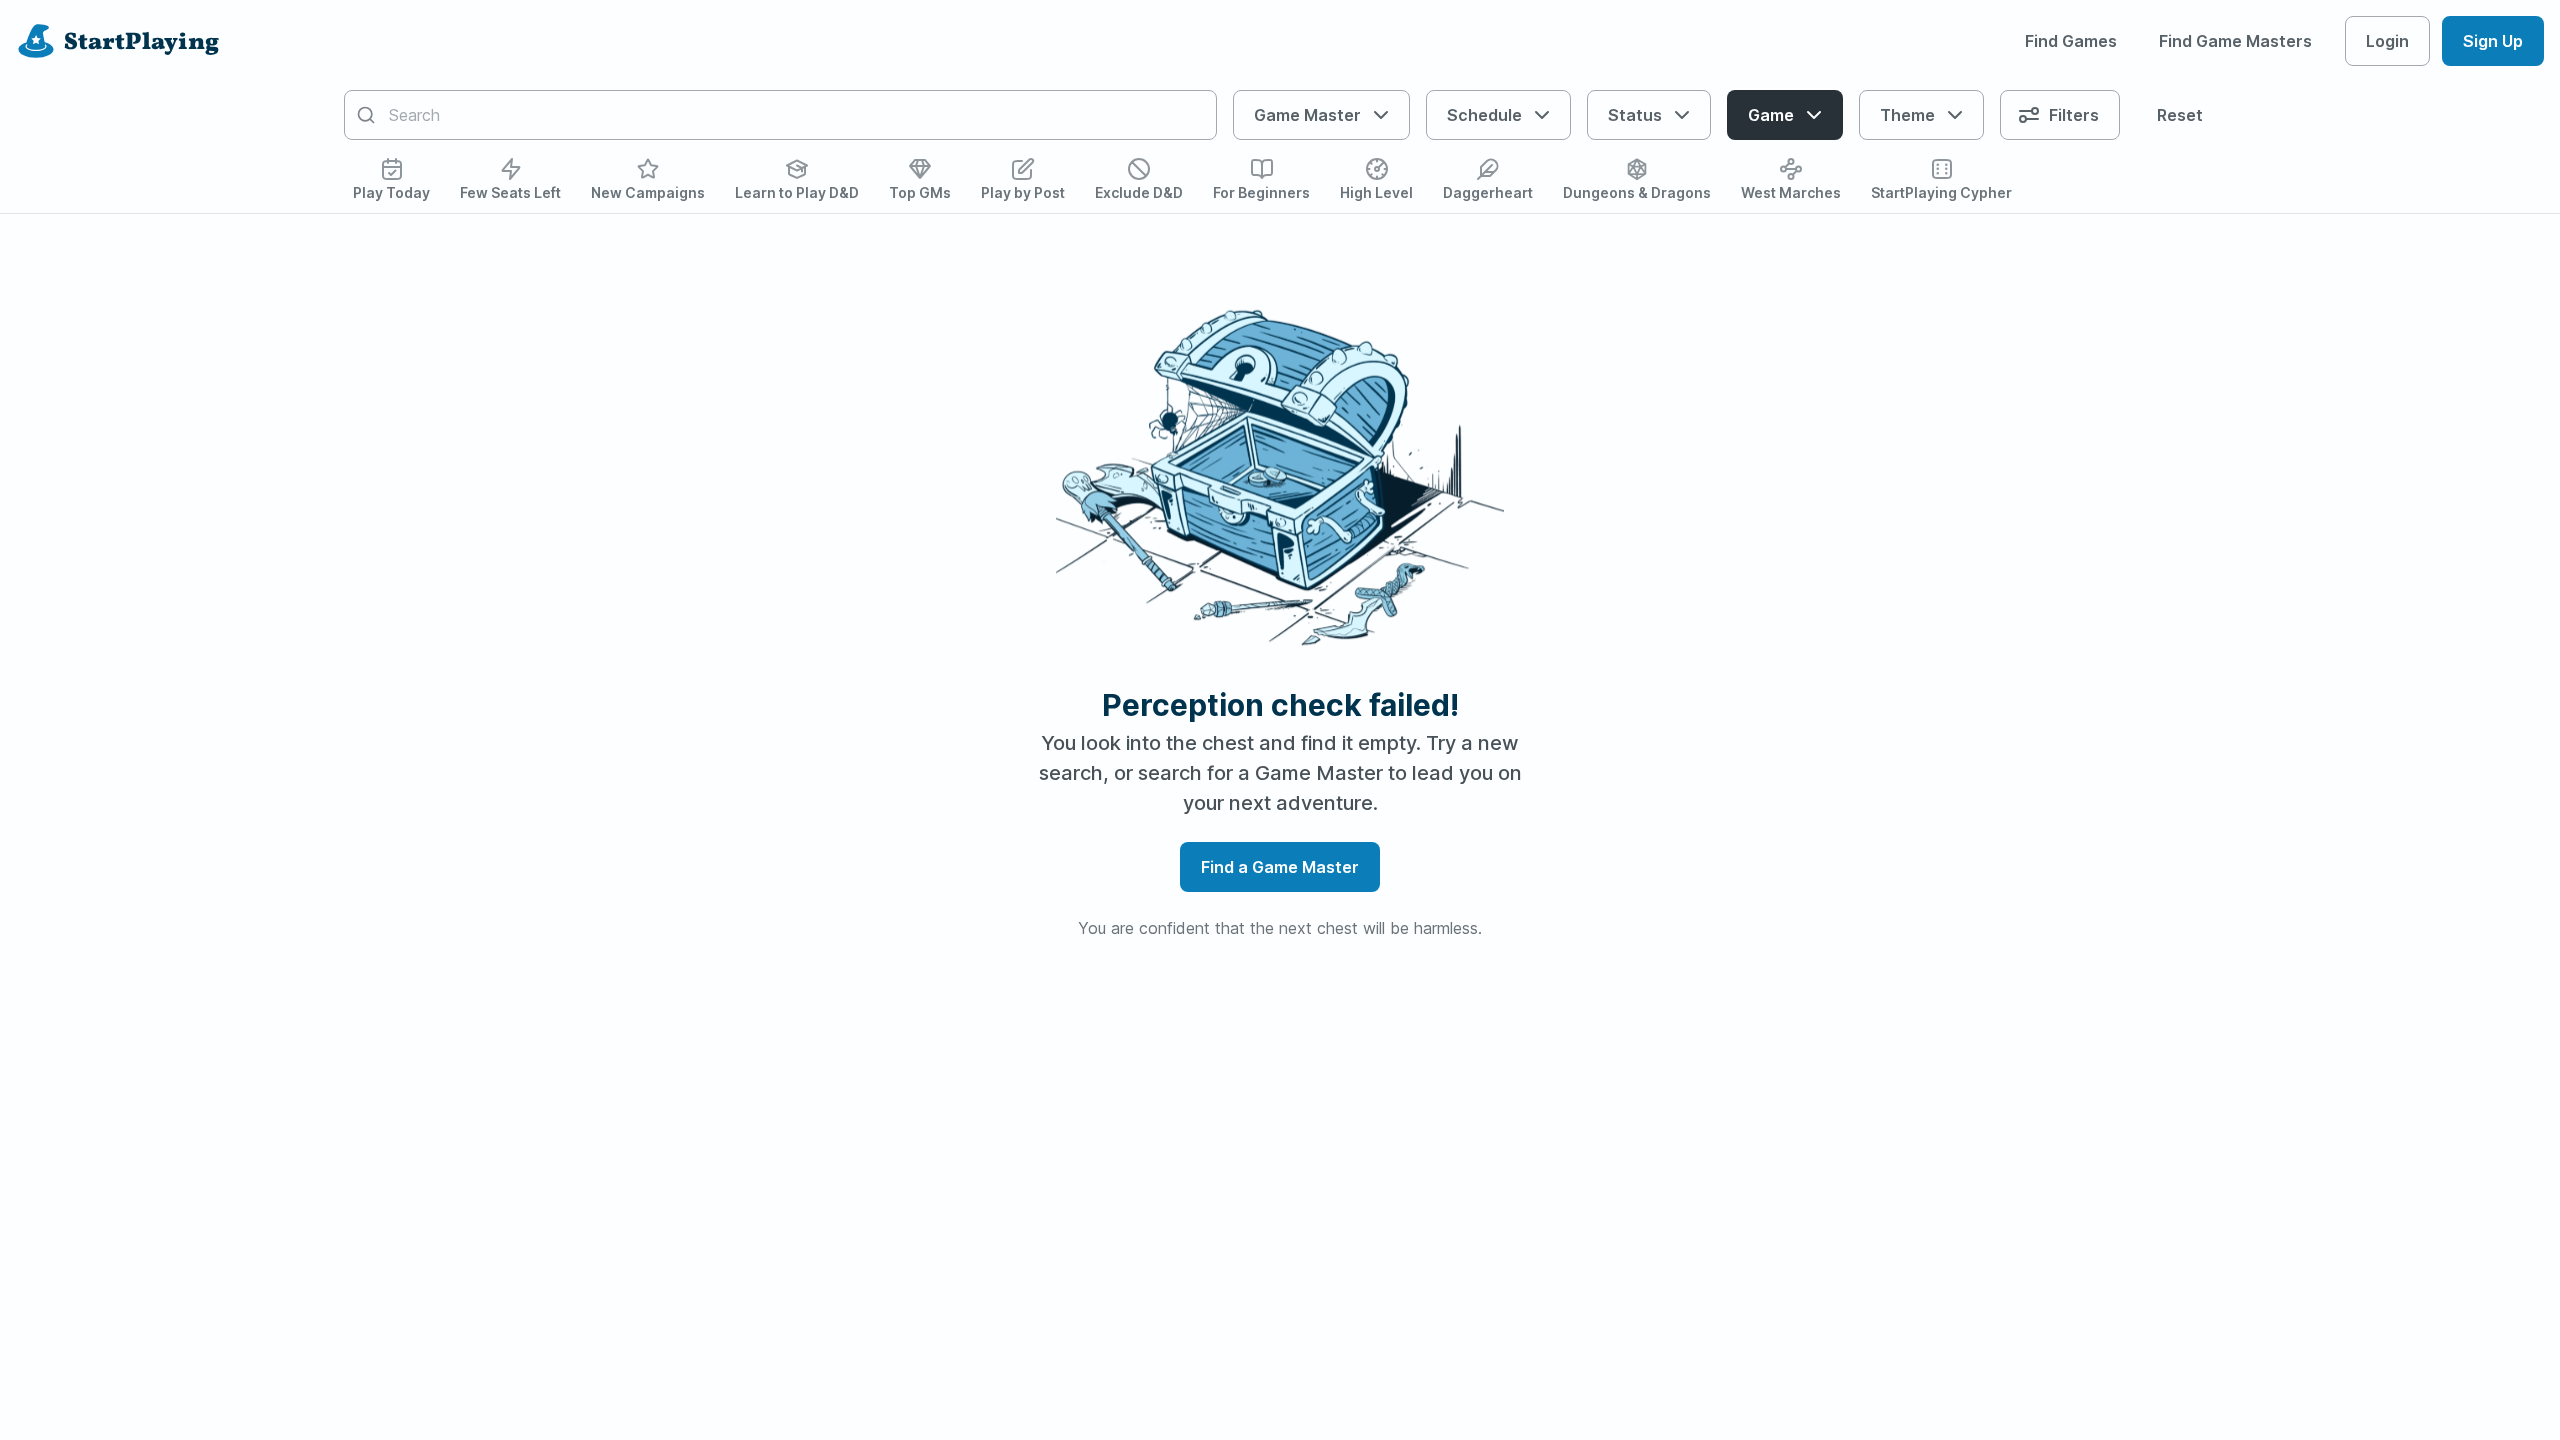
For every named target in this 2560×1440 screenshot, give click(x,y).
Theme (1907, 115)
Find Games (2071, 41)
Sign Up (2493, 41)
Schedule (1484, 115)
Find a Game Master (1280, 867)
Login (2387, 41)
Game (1771, 115)
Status (1635, 115)
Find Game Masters (2235, 41)
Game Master (1307, 115)
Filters (2074, 115)
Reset (2180, 115)
